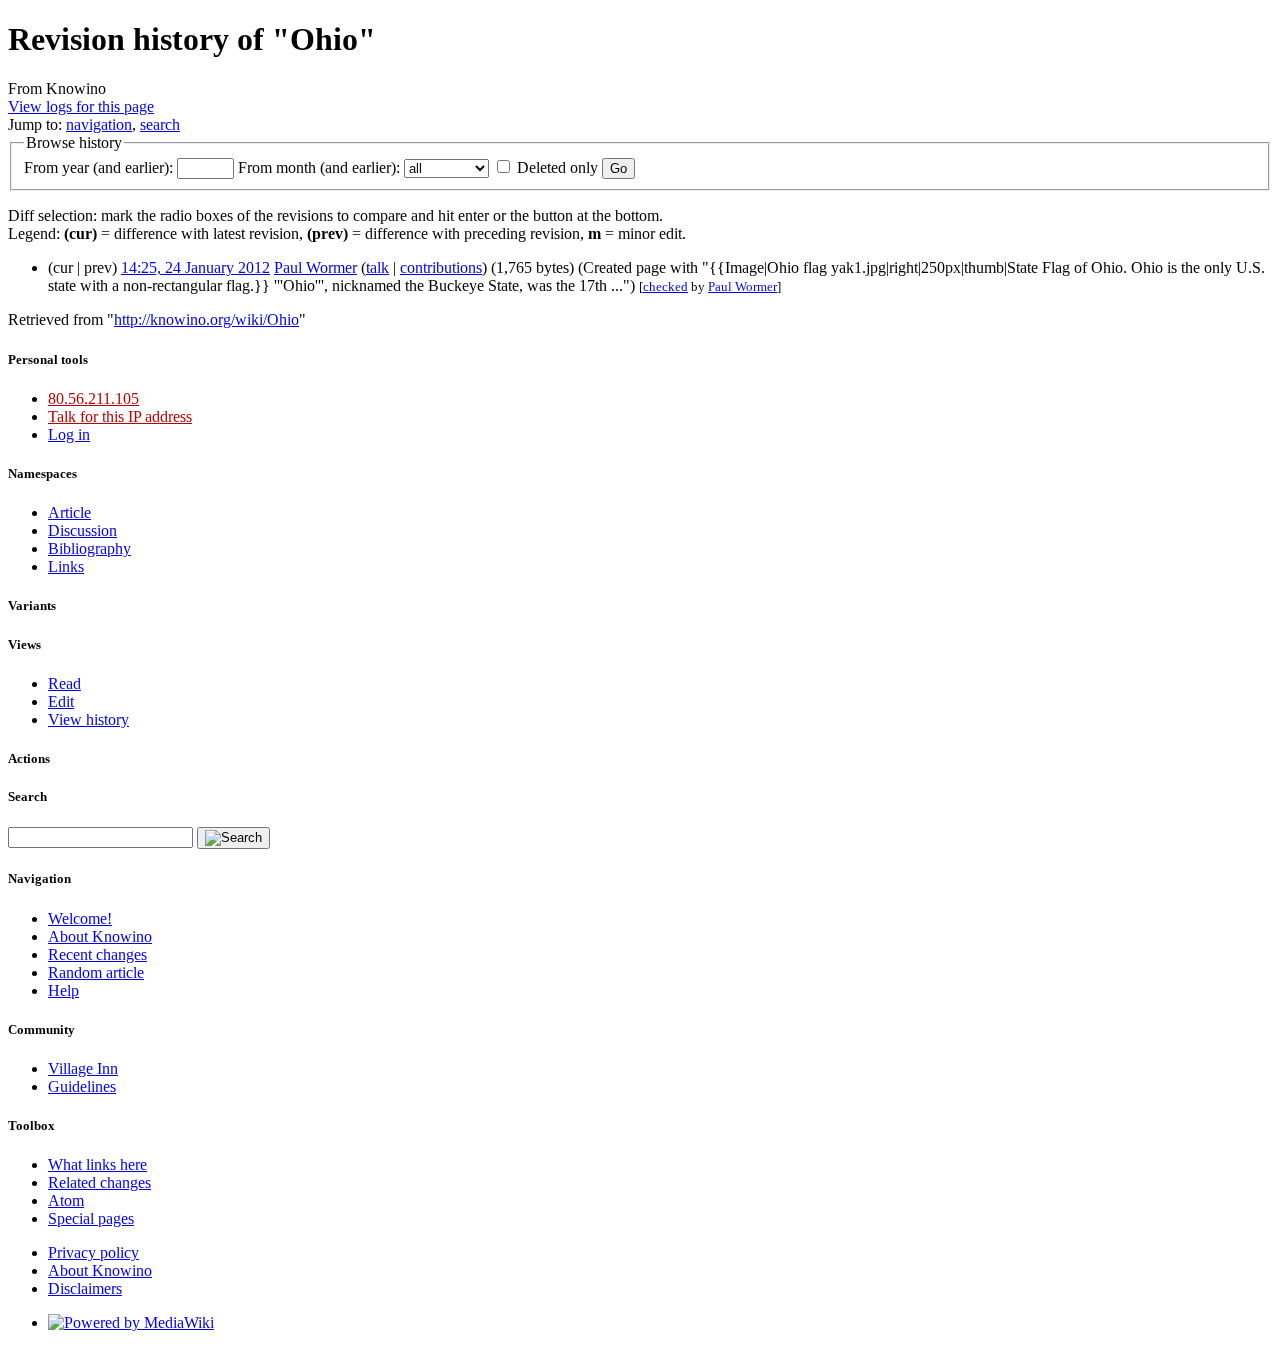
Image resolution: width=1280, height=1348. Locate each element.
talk (377, 267)
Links (66, 566)
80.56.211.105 (93, 398)
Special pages (91, 1218)
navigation (99, 124)
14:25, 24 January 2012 (195, 267)
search (160, 124)
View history (88, 719)
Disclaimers (85, 1288)
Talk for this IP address (120, 416)
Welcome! (80, 918)
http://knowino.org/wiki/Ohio (206, 319)
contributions (441, 267)
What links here (97, 1164)
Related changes (99, 1182)
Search (27, 796)
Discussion (82, 530)
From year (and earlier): (98, 167)
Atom (66, 1200)
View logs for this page (81, 106)
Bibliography (89, 548)
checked (665, 286)
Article (69, 512)
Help (63, 990)
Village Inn (83, 1068)
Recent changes (97, 954)
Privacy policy (93, 1252)
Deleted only (557, 167)
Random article (96, 972)
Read (64, 683)
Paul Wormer (315, 267)
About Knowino (100, 936)
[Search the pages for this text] (233, 838)
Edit (61, 701)
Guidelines (82, 1086)
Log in (69, 434)
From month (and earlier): (319, 167)
